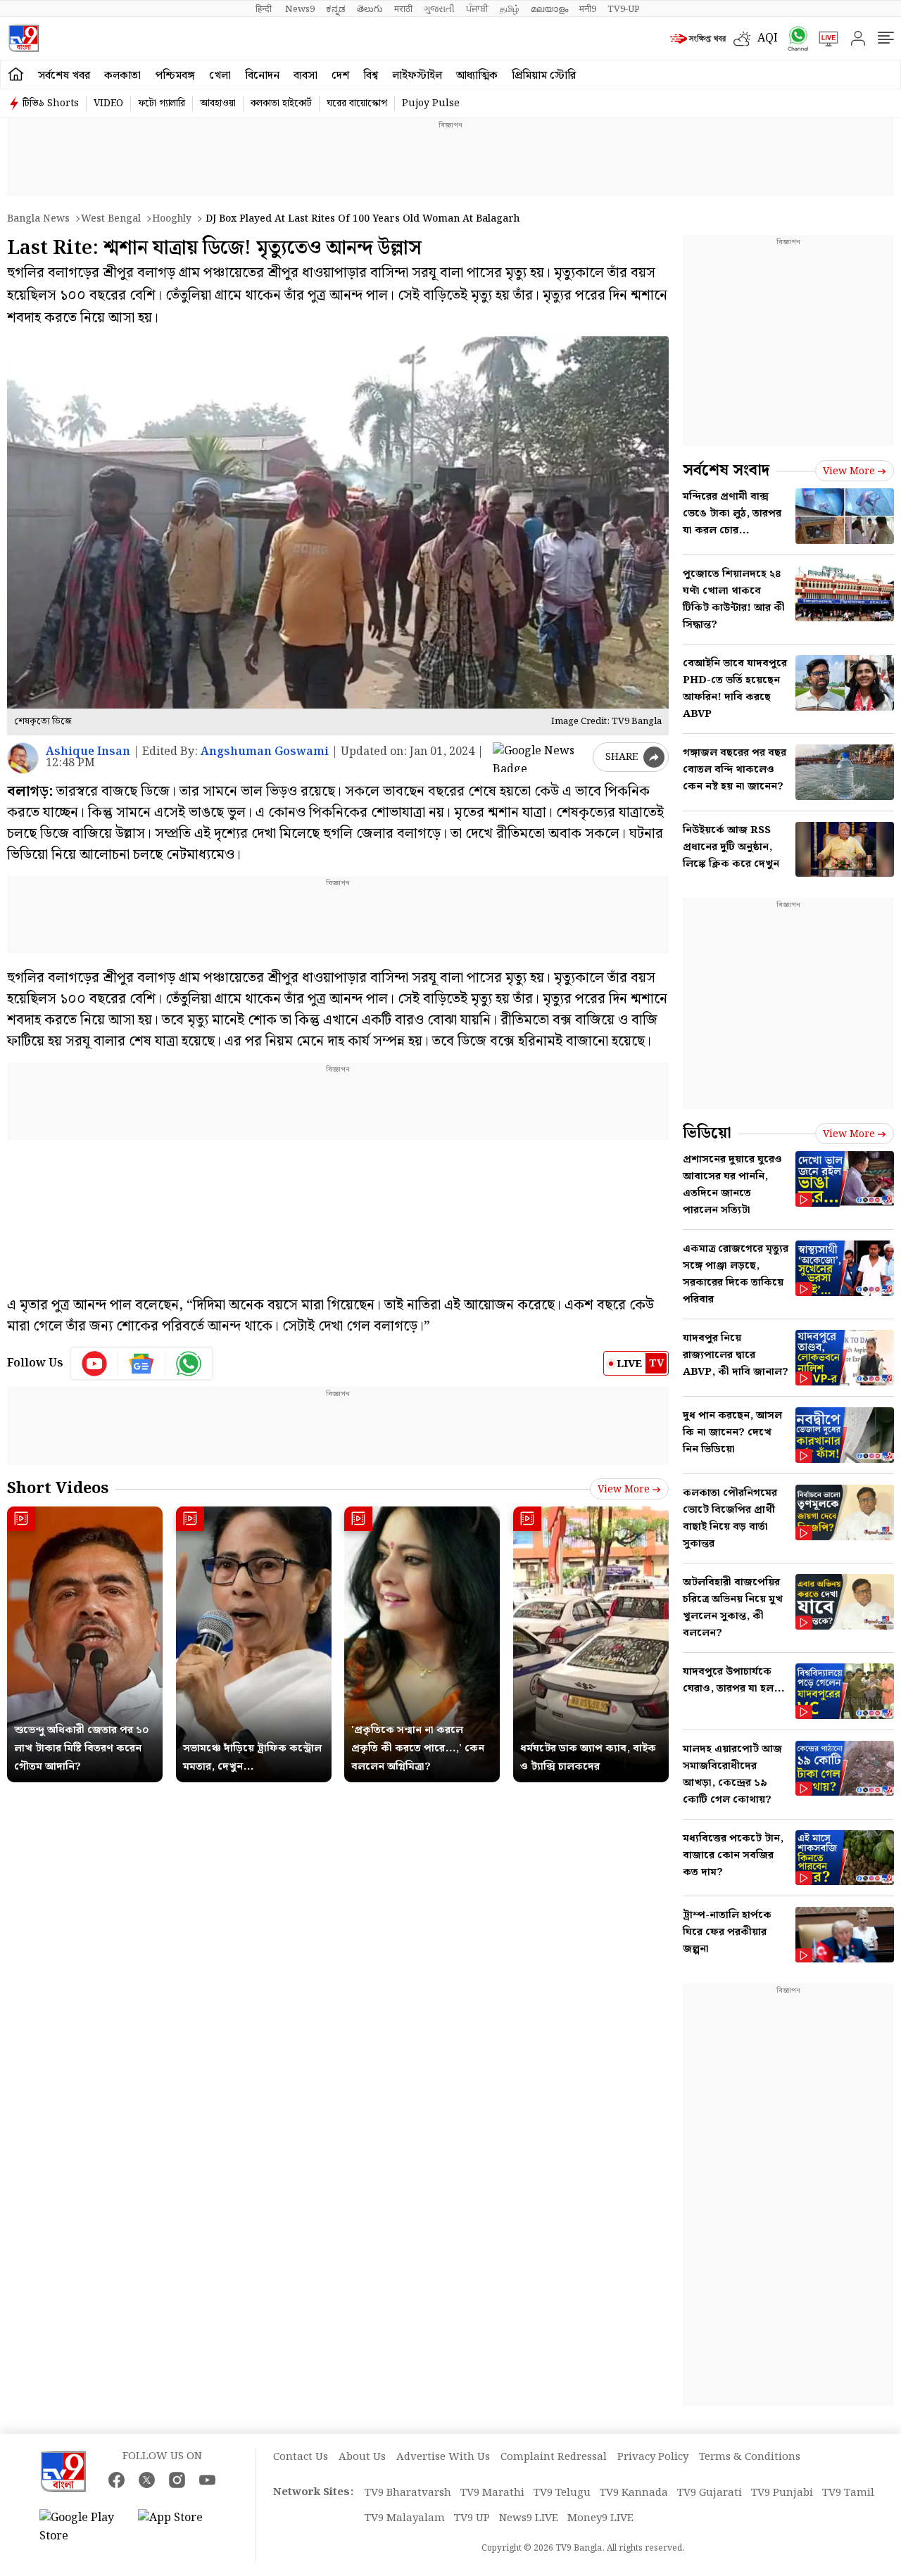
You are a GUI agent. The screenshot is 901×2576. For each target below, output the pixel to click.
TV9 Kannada (634, 2493)
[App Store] (180, 2527)
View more (624, 1490)
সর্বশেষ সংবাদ (726, 470)
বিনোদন (262, 76)
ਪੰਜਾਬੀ (477, 9)
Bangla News (38, 219)
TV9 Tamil (848, 2493)
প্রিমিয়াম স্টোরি (544, 76)
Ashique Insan (88, 752)
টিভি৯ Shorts (51, 103)
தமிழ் (510, 9)
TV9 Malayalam (405, 2518)
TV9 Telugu (562, 2493)
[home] (16, 75)
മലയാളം (549, 9)
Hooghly (172, 219)
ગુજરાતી (439, 9)
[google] (540, 757)
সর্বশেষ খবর (64, 76)
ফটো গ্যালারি (162, 103)
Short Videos (58, 1489)
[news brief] (698, 39)
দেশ (340, 76)
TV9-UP (624, 9)
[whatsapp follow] (189, 1364)
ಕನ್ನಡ (336, 9)
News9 (300, 9)
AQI (768, 38)
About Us (362, 2457)
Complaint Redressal (554, 2457)
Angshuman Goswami (265, 752)
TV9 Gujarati (710, 2493)
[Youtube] (95, 1364)
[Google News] (142, 1364)
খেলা (220, 76)
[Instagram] (177, 2480)
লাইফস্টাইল (417, 76)
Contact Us (301, 2457)
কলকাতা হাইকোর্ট (281, 103)
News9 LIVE (529, 2518)
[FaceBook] (116, 2480)
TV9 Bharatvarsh (408, 2493)
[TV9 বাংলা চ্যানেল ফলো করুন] (793, 38)
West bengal (111, 219)
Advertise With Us (443, 2457)
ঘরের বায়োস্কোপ (357, 103)
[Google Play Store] (82, 2527)
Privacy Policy (653, 2457)
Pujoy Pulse (431, 103)
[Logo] (24, 38)
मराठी (403, 9)
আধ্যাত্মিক (477, 76)
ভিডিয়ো (707, 1133)
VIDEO (108, 103)
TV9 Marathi (492, 2493)
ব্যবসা (305, 76)
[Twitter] (147, 2480)
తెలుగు (370, 9)
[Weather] (745, 39)
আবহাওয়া (218, 103)
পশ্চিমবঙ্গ (175, 76)
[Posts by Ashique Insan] (23, 758)
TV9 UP (472, 2518)
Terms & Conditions (750, 2457)
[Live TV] (824, 39)
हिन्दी (265, 9)
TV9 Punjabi (782, 2493)
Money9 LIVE (600, 2518)
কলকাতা (122, 76)
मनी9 (588, 9)
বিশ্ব (371, 76)
